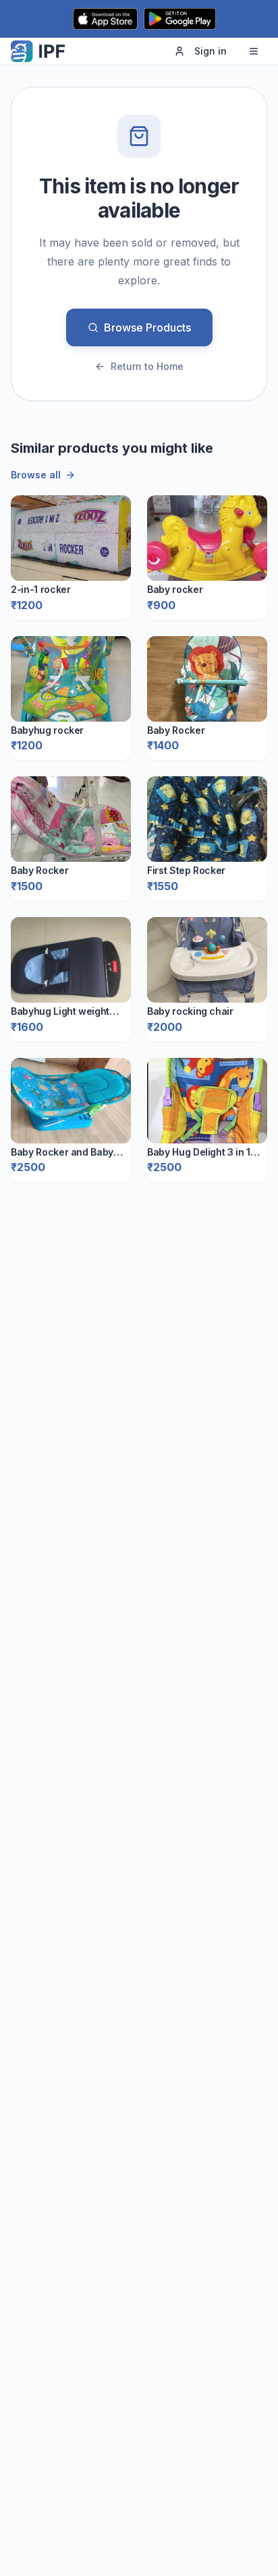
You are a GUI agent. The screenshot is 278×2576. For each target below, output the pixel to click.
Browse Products (147, 327)
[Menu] (254, 51)
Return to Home (147, 366)
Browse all (36, 475)
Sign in (211, 51)
